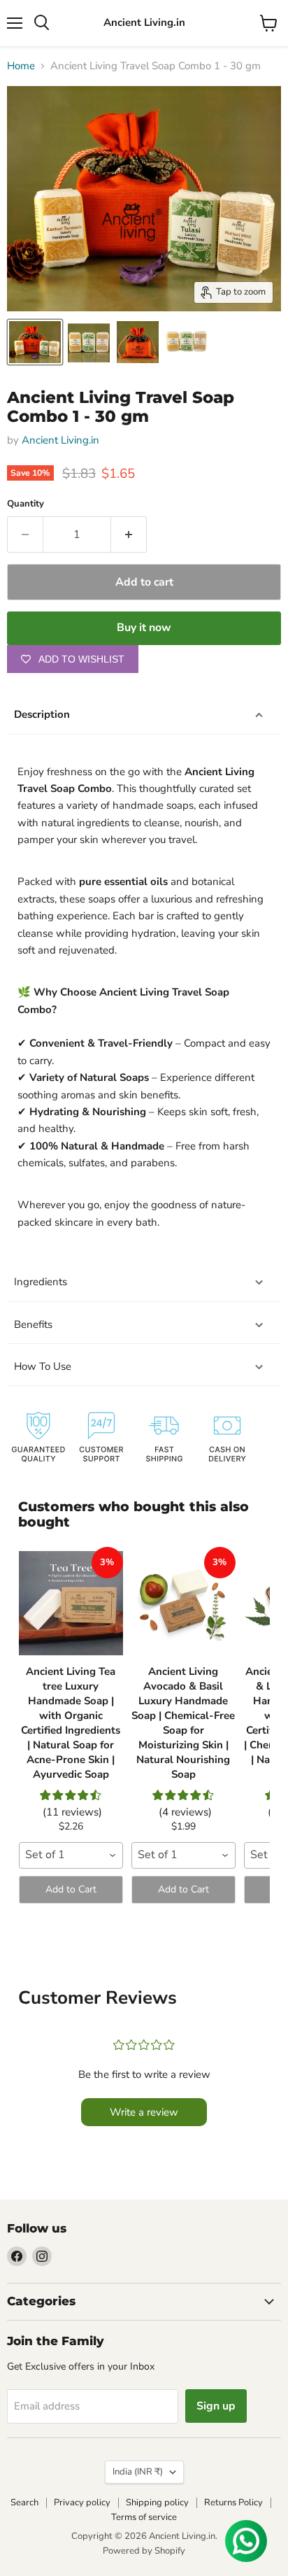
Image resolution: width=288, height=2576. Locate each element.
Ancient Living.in (60, 440)
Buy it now (144, 628)
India (138, 2472)
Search (24, 2503)
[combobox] (71, 1855)
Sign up (216, 2406)
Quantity (26, 504)
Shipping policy (157, 2503)
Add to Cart (71, 1889)
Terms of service (144, 2517)
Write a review (144, 2112)
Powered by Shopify (144, 2551)
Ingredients (41, 1282)
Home (21, 66)
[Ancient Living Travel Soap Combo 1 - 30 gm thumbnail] (35, 342)
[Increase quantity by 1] (129, 535)
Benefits (33, 1324)
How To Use (43, 1366)
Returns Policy (233, 2503)
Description (42, 714)
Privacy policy (82, 2503)
